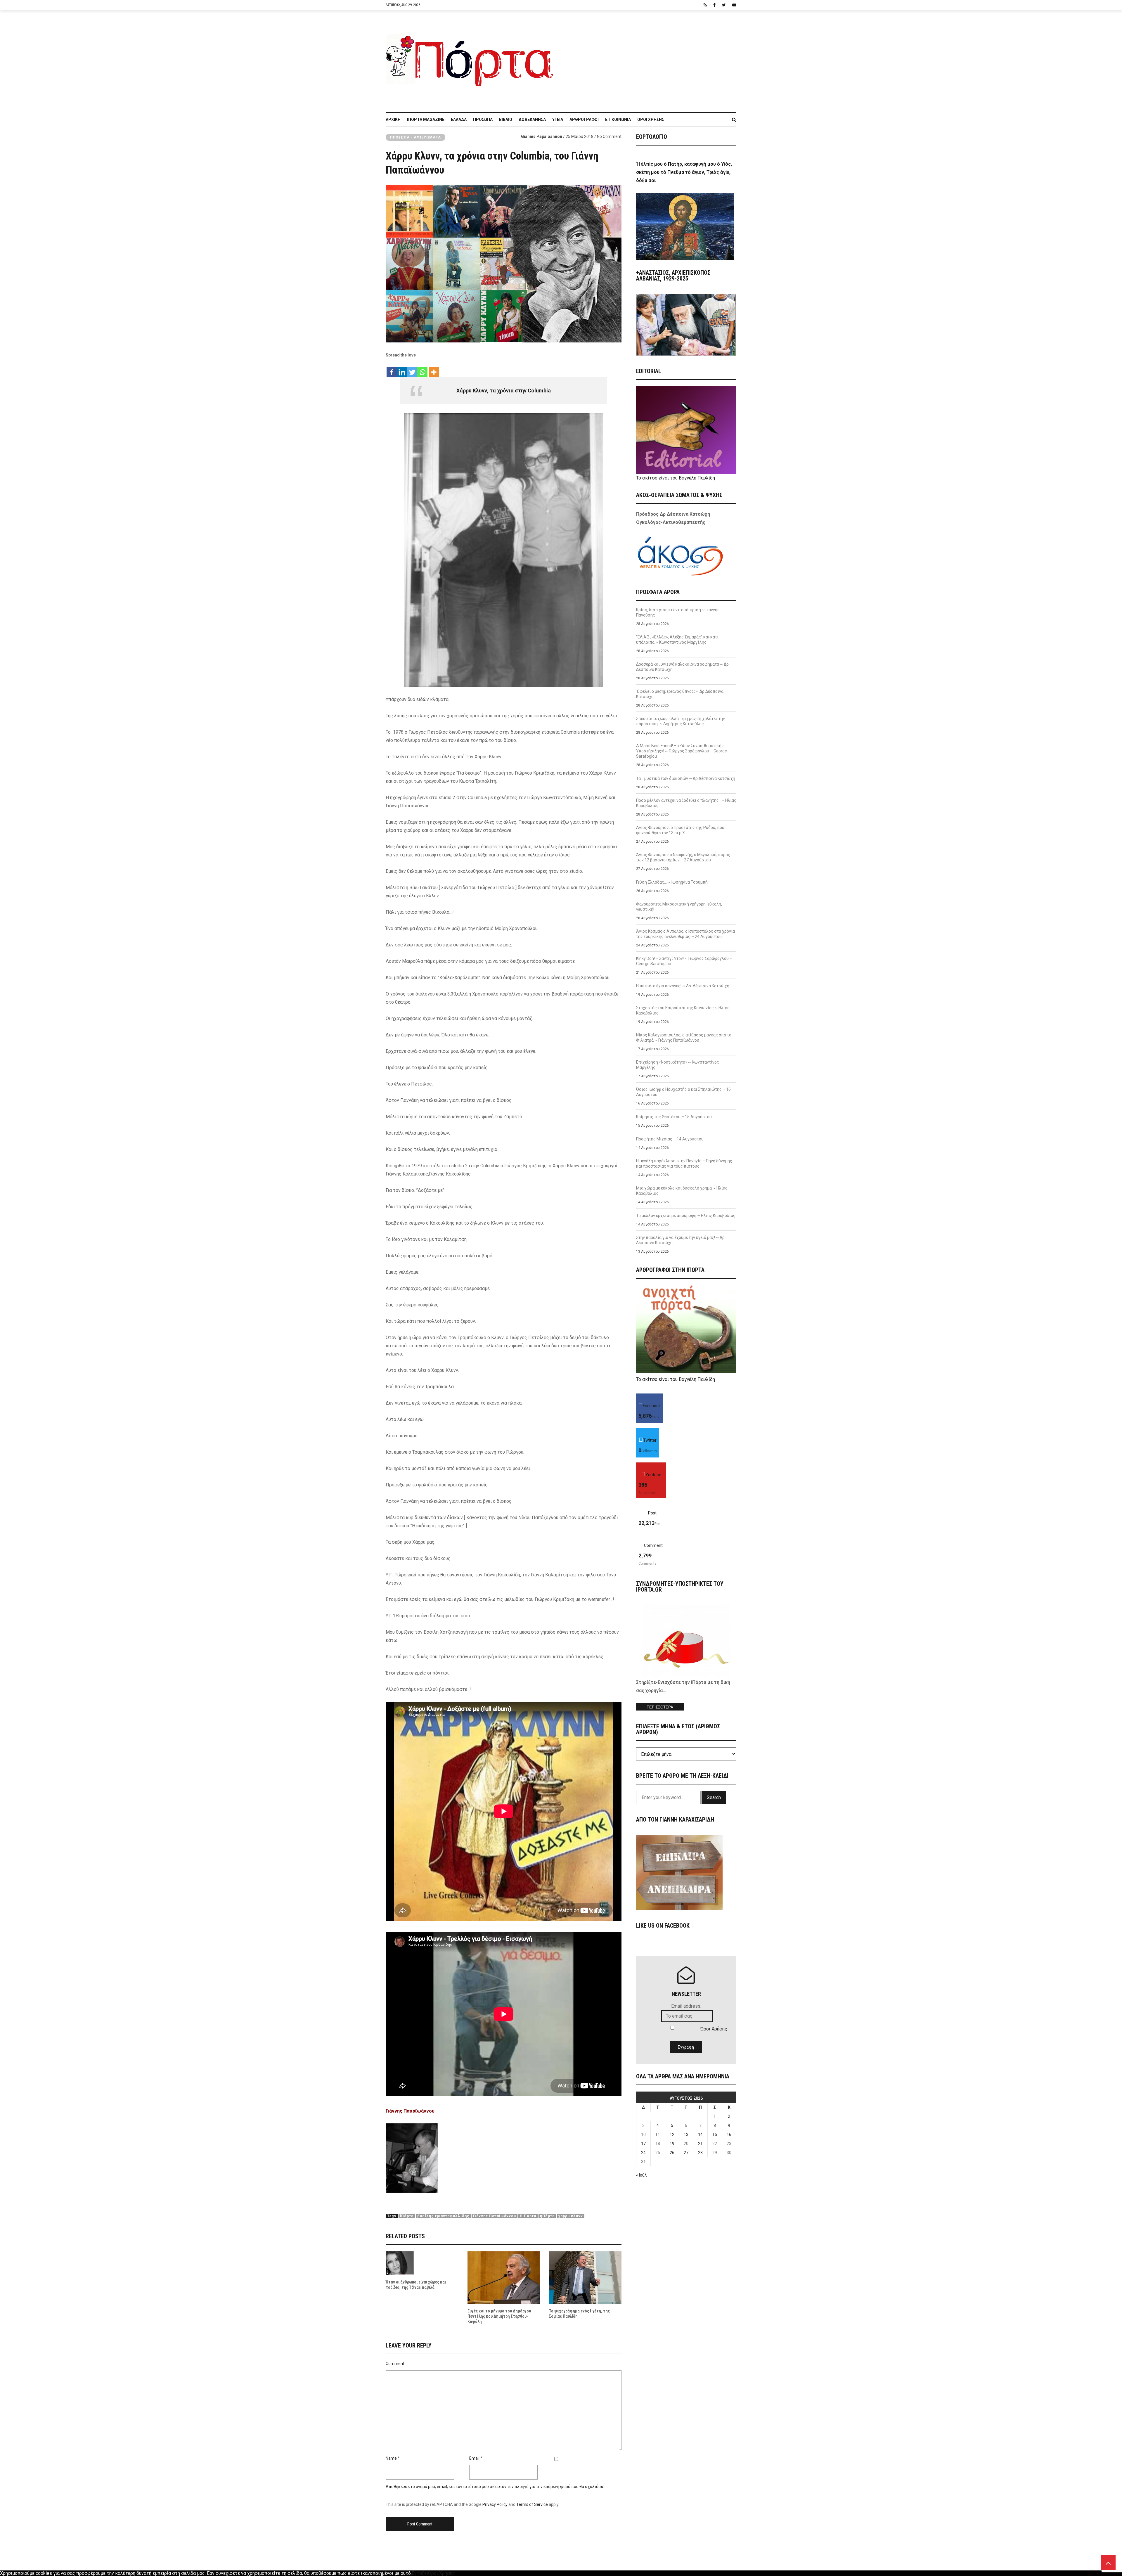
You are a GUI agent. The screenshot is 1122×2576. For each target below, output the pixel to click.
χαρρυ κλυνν (571, 2216)
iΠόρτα (407, 2216)
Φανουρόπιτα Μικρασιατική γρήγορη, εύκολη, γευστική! (679, 907)
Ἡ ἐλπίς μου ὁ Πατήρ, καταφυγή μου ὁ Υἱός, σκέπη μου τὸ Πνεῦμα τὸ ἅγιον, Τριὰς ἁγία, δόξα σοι (684, 172)
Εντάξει (420, 2573)
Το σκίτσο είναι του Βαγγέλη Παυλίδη (676, 478)
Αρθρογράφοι (584, 120)
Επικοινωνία (618, 120)
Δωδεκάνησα (532, 120)
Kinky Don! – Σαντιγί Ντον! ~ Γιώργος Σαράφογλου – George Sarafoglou (684, 961)
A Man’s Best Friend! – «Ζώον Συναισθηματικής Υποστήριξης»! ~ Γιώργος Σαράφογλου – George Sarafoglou (682, 751)
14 (700, 2134)
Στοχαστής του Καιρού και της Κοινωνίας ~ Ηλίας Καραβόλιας (683, 1010)
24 (643, 2153)
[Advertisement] (649, 58)
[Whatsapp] (422, 369)
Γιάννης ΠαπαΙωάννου (495, 2216)
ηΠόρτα (547, 2216)
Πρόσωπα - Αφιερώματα (415, 137)
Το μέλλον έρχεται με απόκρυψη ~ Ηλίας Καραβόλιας (686, 1216)
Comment (395, 2364)
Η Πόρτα (528, 2216)
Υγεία (558, 120)
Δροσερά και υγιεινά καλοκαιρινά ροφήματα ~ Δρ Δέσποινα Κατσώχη (682, 667)
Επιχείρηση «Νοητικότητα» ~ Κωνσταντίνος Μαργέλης (678, 1065)
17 (643, 2144)
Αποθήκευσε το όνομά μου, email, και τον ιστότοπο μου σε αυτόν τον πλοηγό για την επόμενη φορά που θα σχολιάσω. (496, 2487)
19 (672, 2144)
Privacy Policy (495, 2504)
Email (474, 2458)
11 (658, 2134)
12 (672, 2134)
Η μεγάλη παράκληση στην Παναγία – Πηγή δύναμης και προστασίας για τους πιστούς (684, 1164)
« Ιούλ (641, 2175)
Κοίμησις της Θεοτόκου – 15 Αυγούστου (674, 1117)
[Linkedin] (402, 369)
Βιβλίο (506, 120)
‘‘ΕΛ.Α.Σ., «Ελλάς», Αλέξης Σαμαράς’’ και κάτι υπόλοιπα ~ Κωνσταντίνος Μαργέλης (677, 640)
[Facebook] (392, 369)
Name (391, 2458)
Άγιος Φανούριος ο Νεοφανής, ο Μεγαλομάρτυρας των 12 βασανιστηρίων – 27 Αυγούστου (683, 857)
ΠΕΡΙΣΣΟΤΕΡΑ (660, 1707)
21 (700, 2144)
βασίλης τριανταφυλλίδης (443, 2216)
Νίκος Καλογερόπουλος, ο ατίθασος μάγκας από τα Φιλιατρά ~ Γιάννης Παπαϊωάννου (684, 1038)
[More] (434, 369)
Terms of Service (532, 2504)
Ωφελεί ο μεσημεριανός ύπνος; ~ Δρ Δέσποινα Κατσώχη (680, 694)
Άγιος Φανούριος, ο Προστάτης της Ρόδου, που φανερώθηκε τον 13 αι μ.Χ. (680, 830)
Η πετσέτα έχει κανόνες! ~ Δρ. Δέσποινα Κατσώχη (683, 986)
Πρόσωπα (483, 120)
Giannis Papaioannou (542, 136)
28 (700, 2153)
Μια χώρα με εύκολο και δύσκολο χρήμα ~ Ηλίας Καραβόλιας (682, 1191)
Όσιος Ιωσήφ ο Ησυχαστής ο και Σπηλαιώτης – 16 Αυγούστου (683, 1092)
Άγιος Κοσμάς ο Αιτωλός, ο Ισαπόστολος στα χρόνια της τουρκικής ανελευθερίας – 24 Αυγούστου (685, 934)
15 (715, 2134)
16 (729, 2134)
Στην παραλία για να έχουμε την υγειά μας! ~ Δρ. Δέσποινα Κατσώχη (681, 1240)
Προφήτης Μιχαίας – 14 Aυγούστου (670, 1139)
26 (672, 2153)
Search (714, 1797)
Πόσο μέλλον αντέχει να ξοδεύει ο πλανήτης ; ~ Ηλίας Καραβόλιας (686, 803)
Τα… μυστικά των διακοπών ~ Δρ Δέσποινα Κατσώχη (686, 778)
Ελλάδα (459, 120)
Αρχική (393, 120)
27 (686, 2153)
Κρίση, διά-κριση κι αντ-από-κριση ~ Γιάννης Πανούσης (678, 612)
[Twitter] (412, 369)
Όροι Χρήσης (651, 120)
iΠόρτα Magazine (426, 120)
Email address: (686, 2006)
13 (686, 2134)
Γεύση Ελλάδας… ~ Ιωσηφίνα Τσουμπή (672, 882)
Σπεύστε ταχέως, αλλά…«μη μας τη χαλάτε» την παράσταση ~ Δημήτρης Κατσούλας (681, 721)
